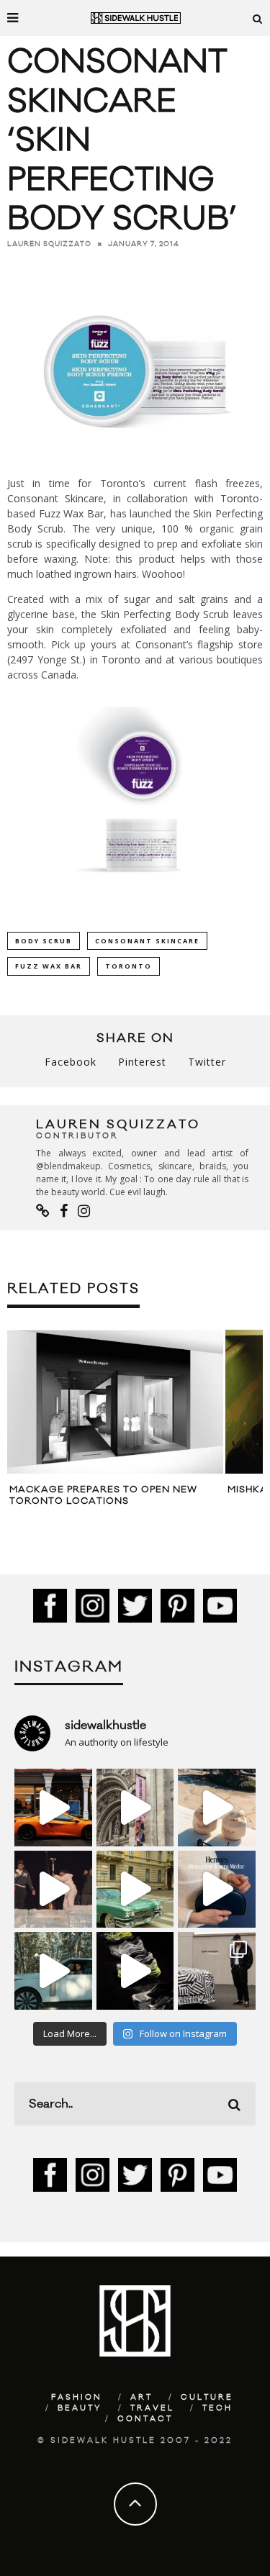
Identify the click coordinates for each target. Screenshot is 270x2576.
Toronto (129, 966)
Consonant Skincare (55, 498)
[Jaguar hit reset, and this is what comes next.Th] (217, 1971)
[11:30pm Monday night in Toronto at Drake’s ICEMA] (53, 1890)
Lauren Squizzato (49, 244)
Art (141, 2398)
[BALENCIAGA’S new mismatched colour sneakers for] (135, 1971)
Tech (217, 2408)
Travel (152, 2408)
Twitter (207, 1062)
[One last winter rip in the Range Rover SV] (53, 1971)
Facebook (71, 1062)
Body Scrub (44, 941)
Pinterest (142, 1062)
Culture (207, 2398)
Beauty (80, 2408)
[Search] (258, 18)
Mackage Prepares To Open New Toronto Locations (103, 1495)
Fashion (77, 2398)
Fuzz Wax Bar (71, 513)
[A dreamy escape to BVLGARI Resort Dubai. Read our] (217, 1808)
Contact (145, 2419)
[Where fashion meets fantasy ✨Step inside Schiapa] (135, 1808)
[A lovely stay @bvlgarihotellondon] (53, 1808)
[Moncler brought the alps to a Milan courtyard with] (135, 1890)
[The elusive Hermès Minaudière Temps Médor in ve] (217, 1890)
